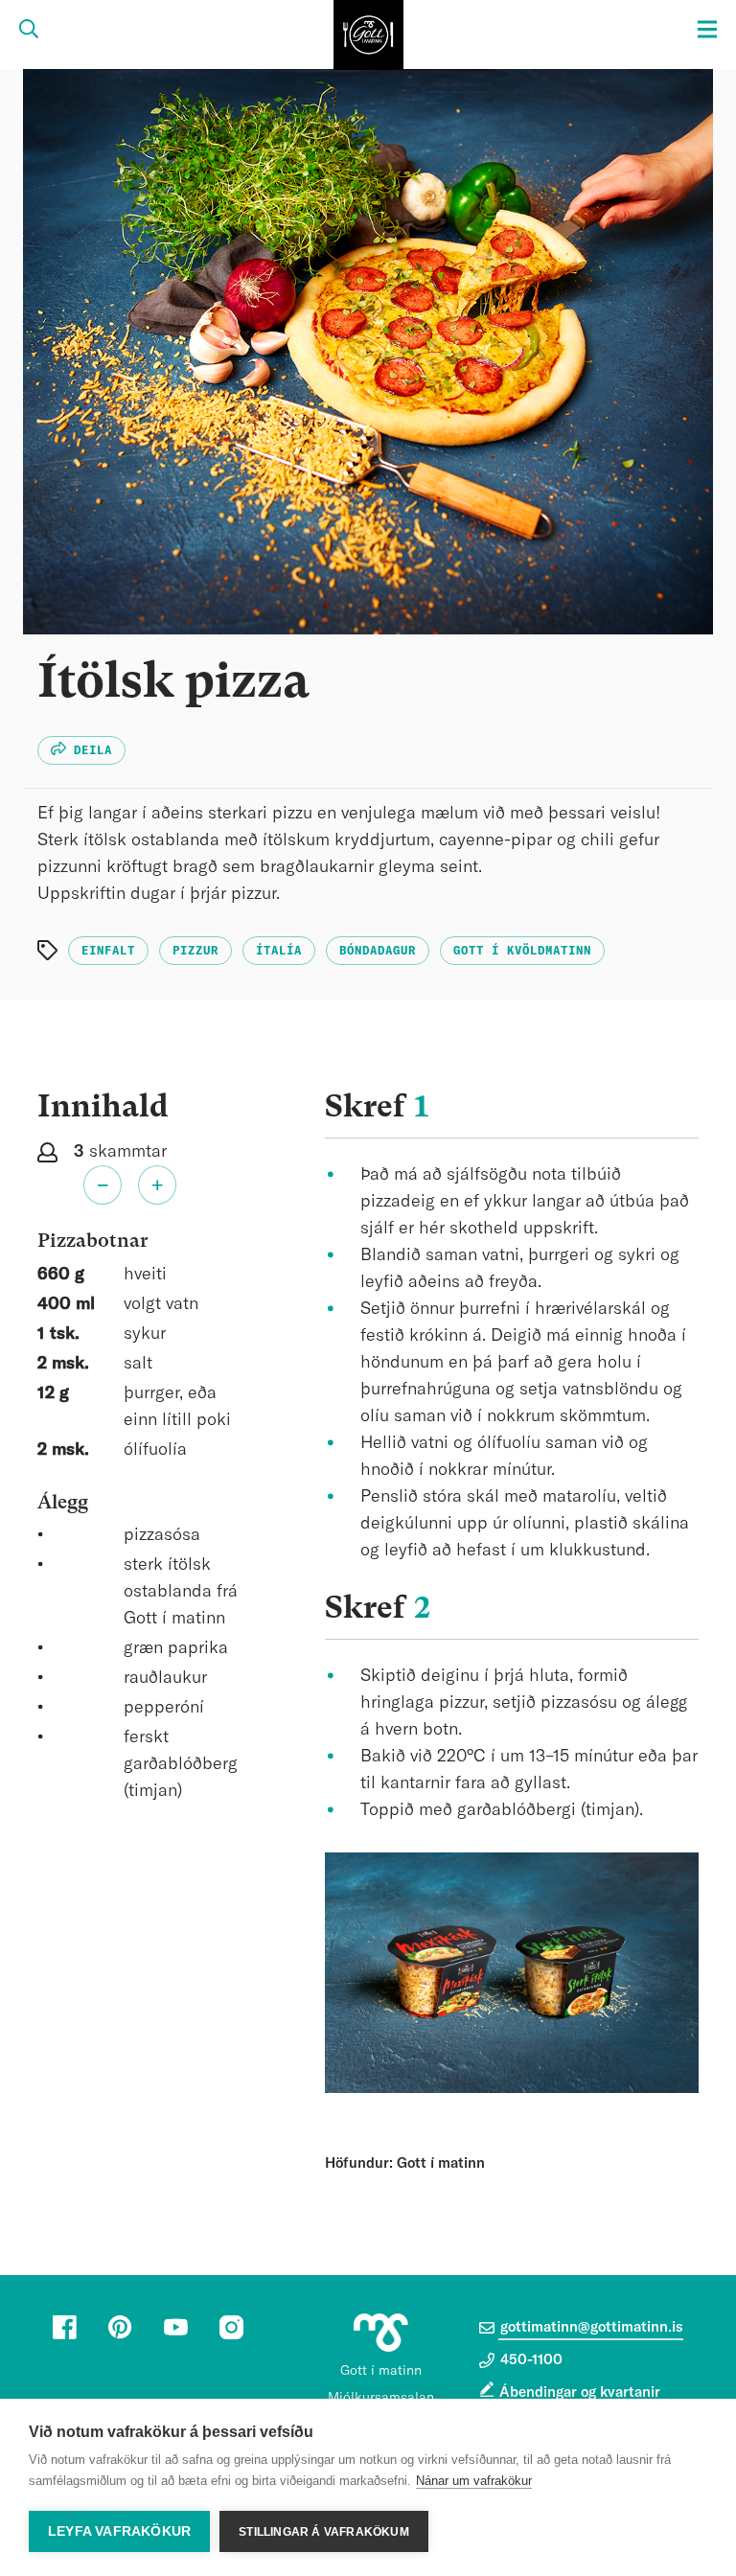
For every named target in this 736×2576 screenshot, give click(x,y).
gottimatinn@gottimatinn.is (590, 2327)
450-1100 (529, 2360)
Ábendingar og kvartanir (580, 2392)
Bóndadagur (378, 951)
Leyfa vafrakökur (119, 2531)
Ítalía (279, 951)
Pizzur (195, 951)
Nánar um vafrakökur (474, 2481)
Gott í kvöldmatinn (522, 951)
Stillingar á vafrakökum (324, 2532)
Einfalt (108, 951)
